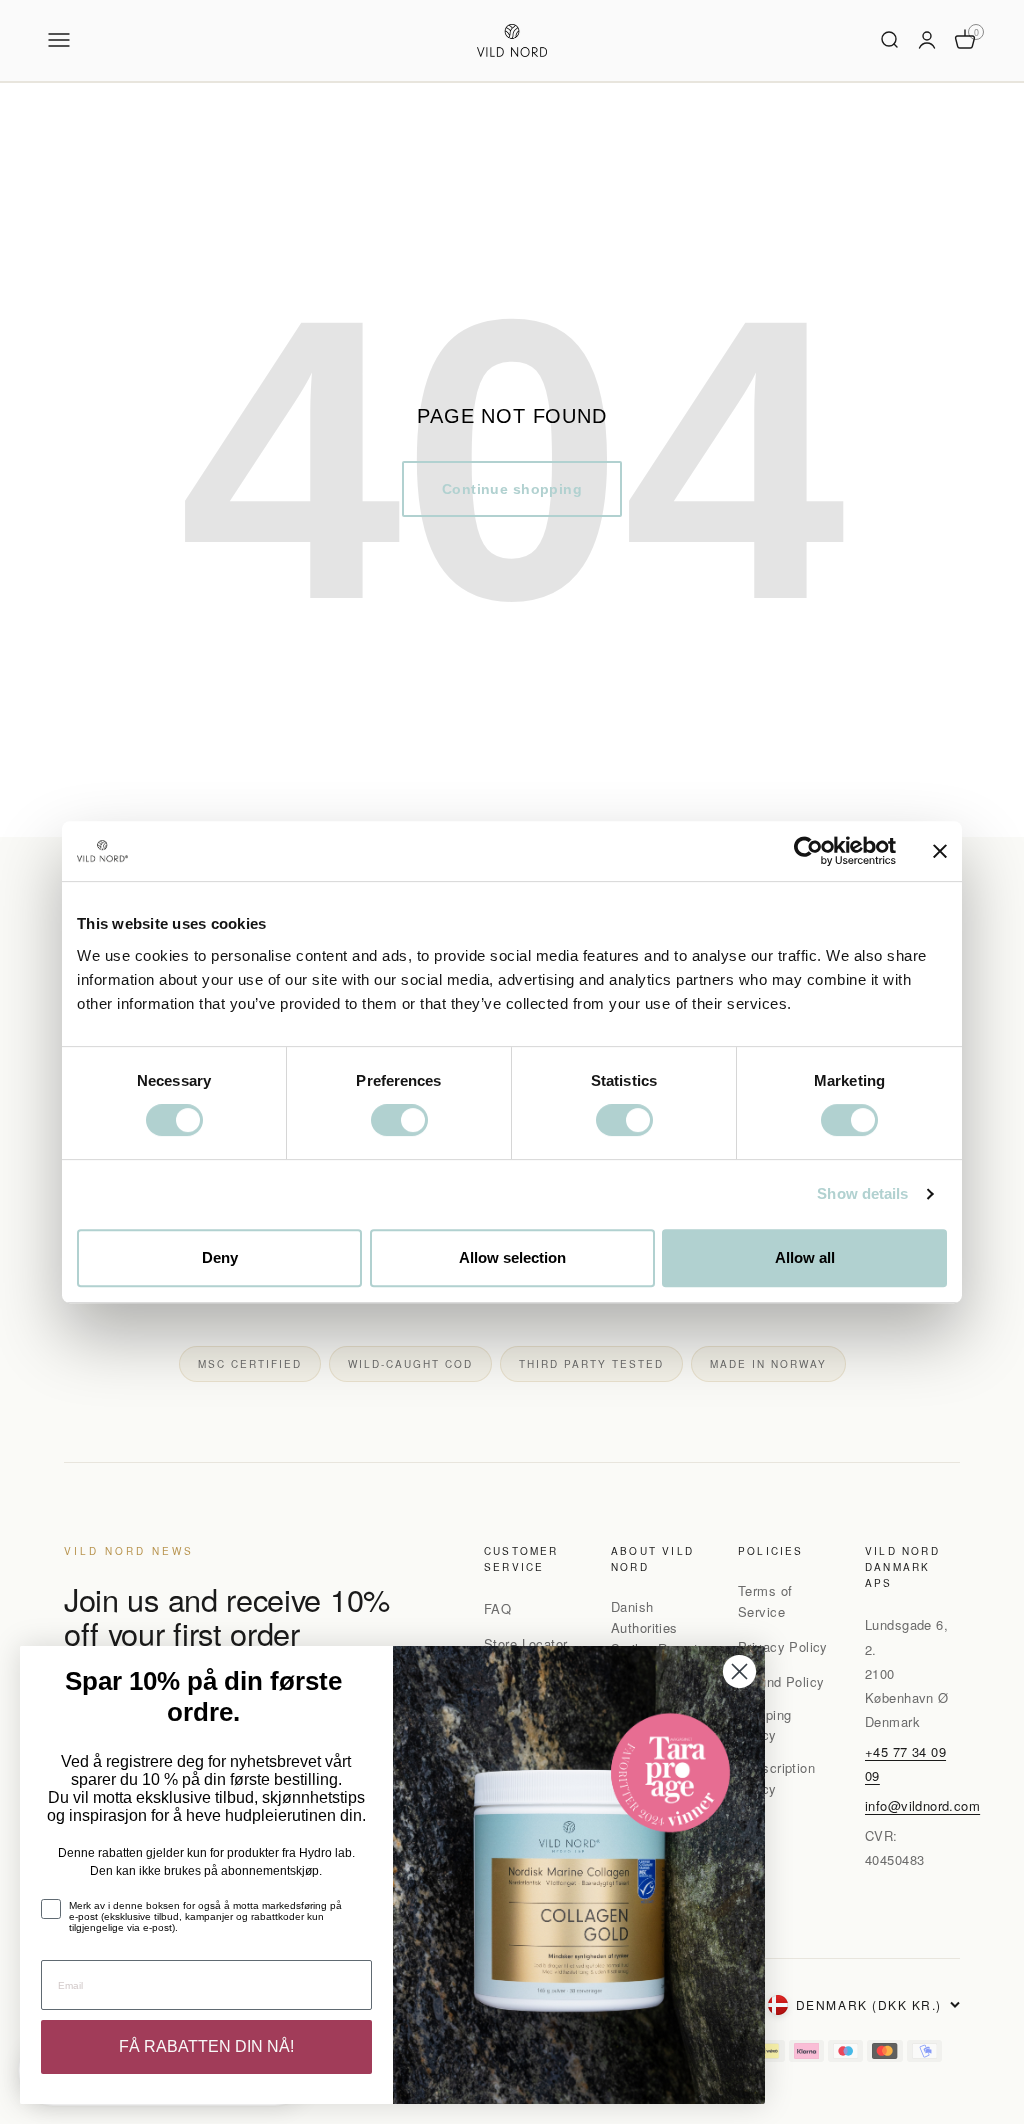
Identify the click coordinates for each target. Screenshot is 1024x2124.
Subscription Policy (776, 1778)
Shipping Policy (764, 1725)
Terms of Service (765, 1601)
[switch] (399, 1120)
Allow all (805, 1257)
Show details (862, 1193)
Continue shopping (512, 489)
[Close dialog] (739, 1671)
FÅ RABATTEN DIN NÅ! (206, 2046)
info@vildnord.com (922, 1805)
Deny (220, 1257)
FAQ (497, 1608)
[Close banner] (940, 851)
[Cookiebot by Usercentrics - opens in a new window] (808, 851)
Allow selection (512, 1257)
